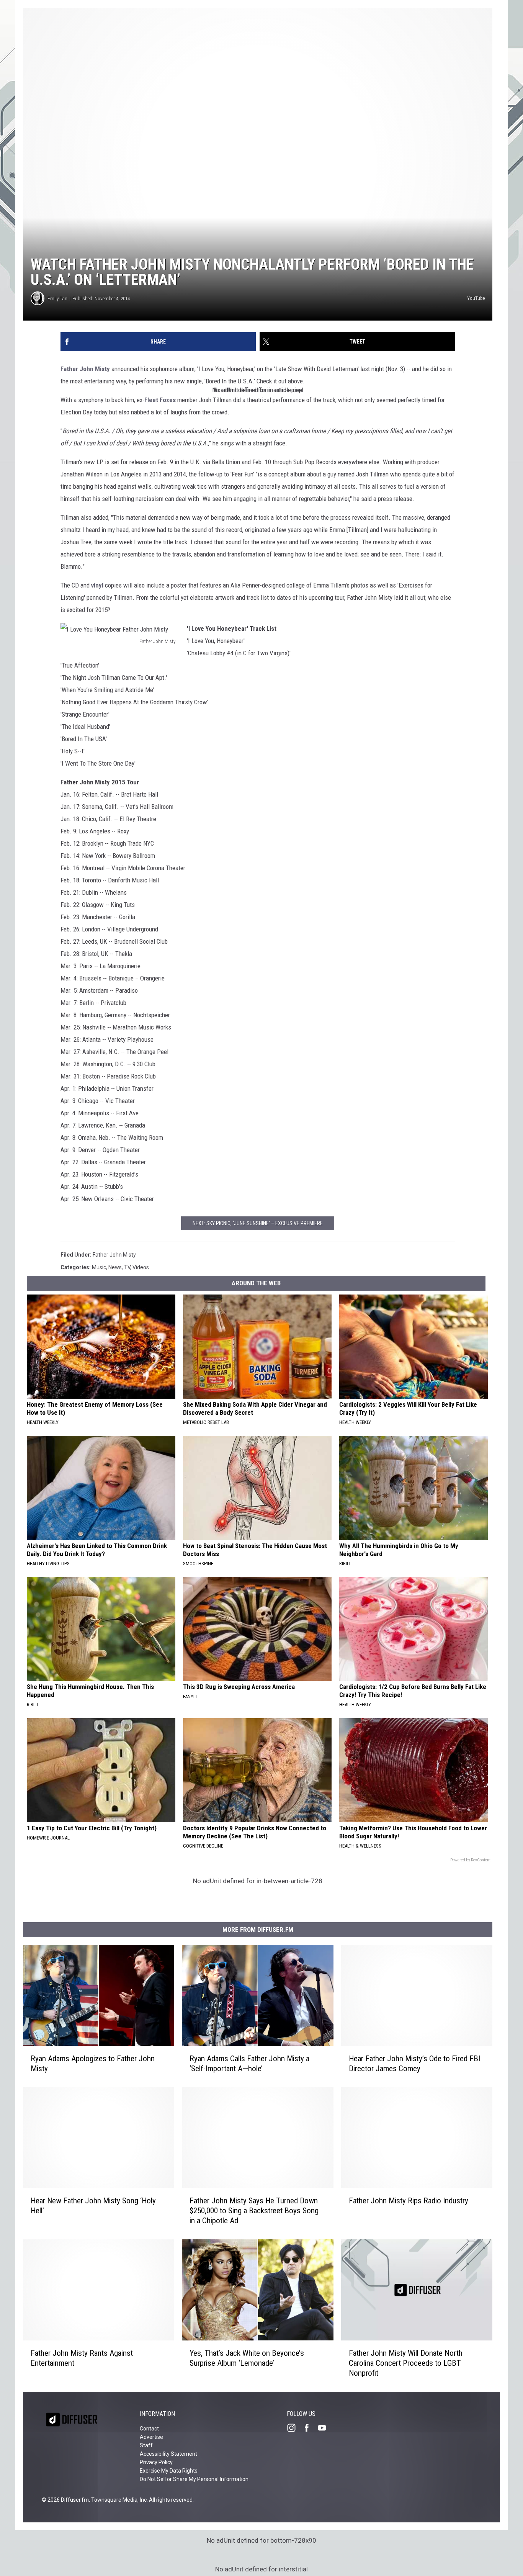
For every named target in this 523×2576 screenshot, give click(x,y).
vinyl (97, 585)
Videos (141, 1267)
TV (127, 1267)
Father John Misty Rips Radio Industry (409, 2201)
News (115, 1267)
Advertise (151, 2437)
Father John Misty (85, 369)
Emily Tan (57, 299)
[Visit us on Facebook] (310, 2428)
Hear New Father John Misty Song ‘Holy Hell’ (93, 2206)
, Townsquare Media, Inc (118, 2500)
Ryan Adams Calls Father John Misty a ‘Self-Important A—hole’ (249, 2064)
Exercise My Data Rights (169, 2471)
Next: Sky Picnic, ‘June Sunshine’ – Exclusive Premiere (258, 1223)
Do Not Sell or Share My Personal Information (194, 2479)
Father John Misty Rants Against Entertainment (82, 2358)
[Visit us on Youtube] (325, 2428)
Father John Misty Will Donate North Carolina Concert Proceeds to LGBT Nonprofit (406, 2363)
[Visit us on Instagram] (294, 2428)
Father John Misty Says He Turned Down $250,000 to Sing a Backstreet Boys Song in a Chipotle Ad (254, 2211)
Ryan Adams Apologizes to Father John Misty (93, 2064)
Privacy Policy (156, 2462)
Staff (146, 2445)
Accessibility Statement (168, 2454)
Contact (149, 2429)
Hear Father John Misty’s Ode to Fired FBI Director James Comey (414, 2064)
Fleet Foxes (160, 400)
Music (99, 1267)
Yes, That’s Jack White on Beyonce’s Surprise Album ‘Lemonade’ (247, 2358)
